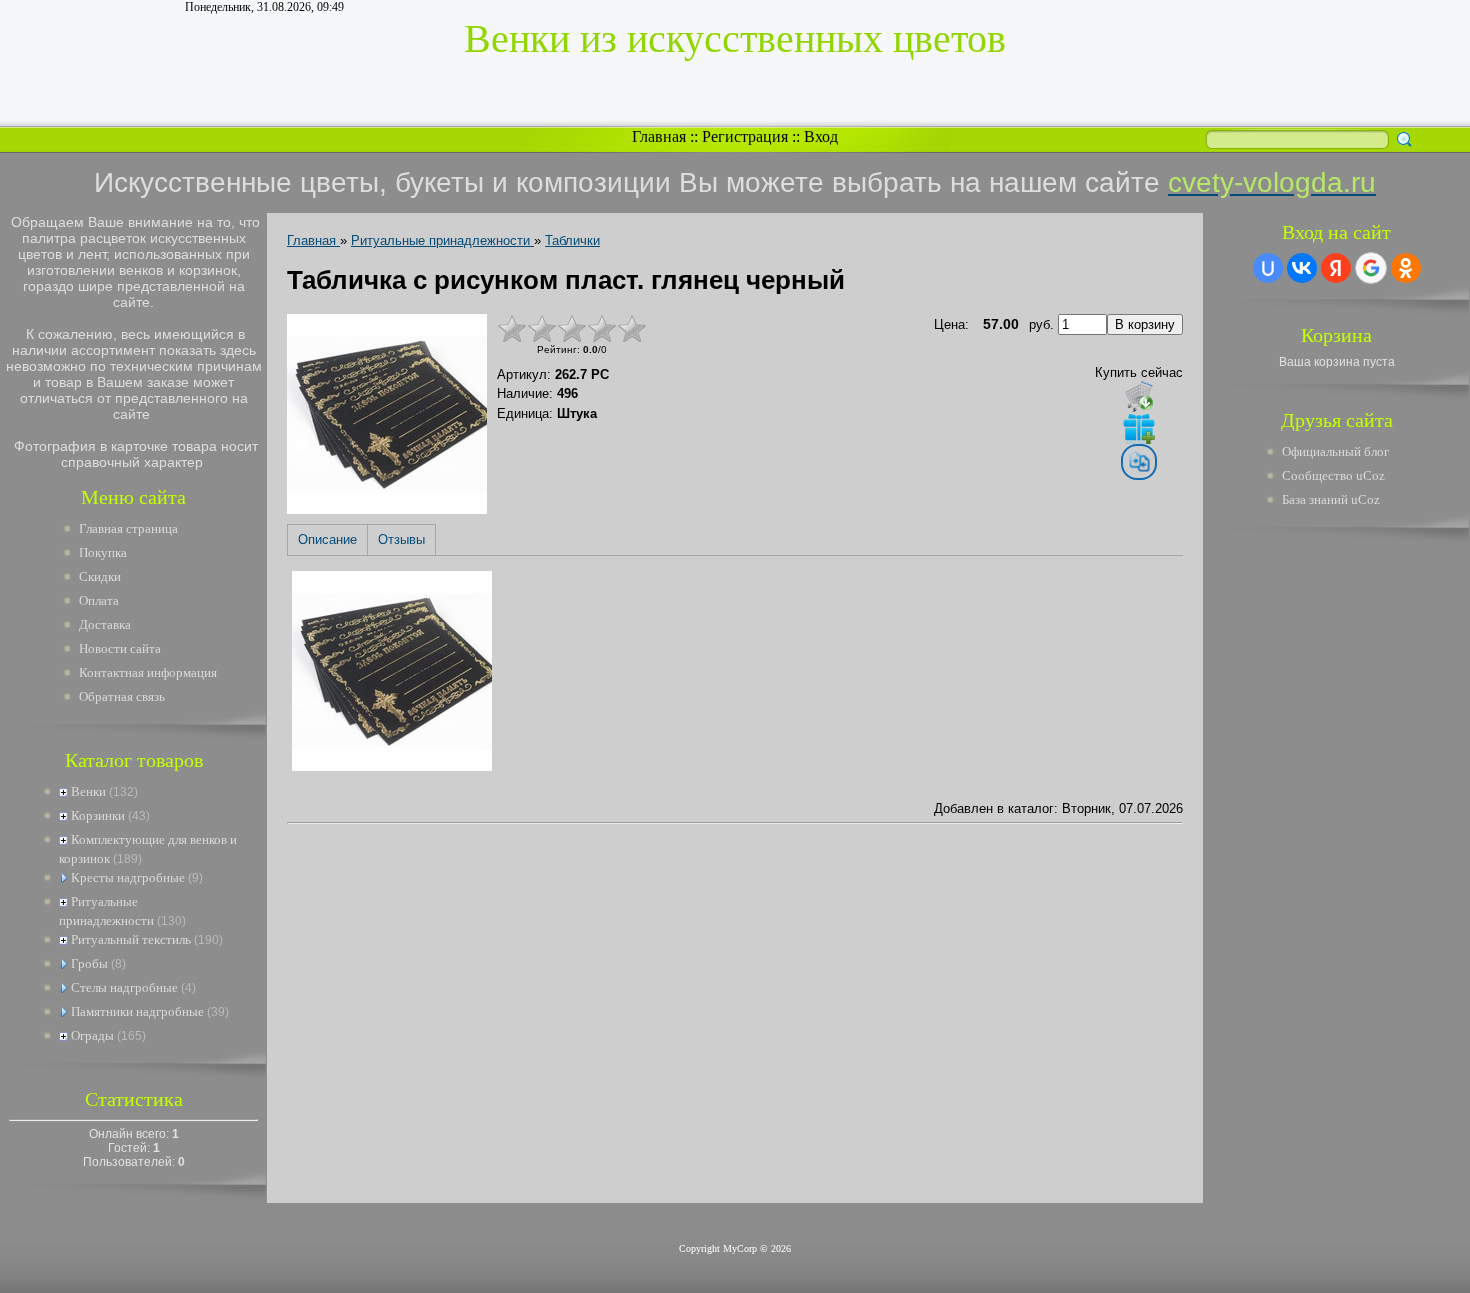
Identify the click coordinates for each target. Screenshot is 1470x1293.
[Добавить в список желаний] (1139, 428)
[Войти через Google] (1371, 268)
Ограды (92, 1035)
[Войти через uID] (1268, 268)
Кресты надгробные (128, 877)
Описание (327, 539)
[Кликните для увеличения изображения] (387, 414)
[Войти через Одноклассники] (1406, 268)
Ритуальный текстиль (131, 939)
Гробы (89, 963)
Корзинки (98, 815)
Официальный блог (1335, 451)
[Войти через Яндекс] (1336, 268)
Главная (659, 136)
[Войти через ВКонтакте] (1302, 268)
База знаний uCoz (1331, 499)
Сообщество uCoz (1333, 475)
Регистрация (745, 136)
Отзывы (401, 539)
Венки (88, 791)
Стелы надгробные (124, 987)
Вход (821, 136)
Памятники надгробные (137, 1011)
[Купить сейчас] (1139, 396)
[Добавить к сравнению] (1139, 462)
